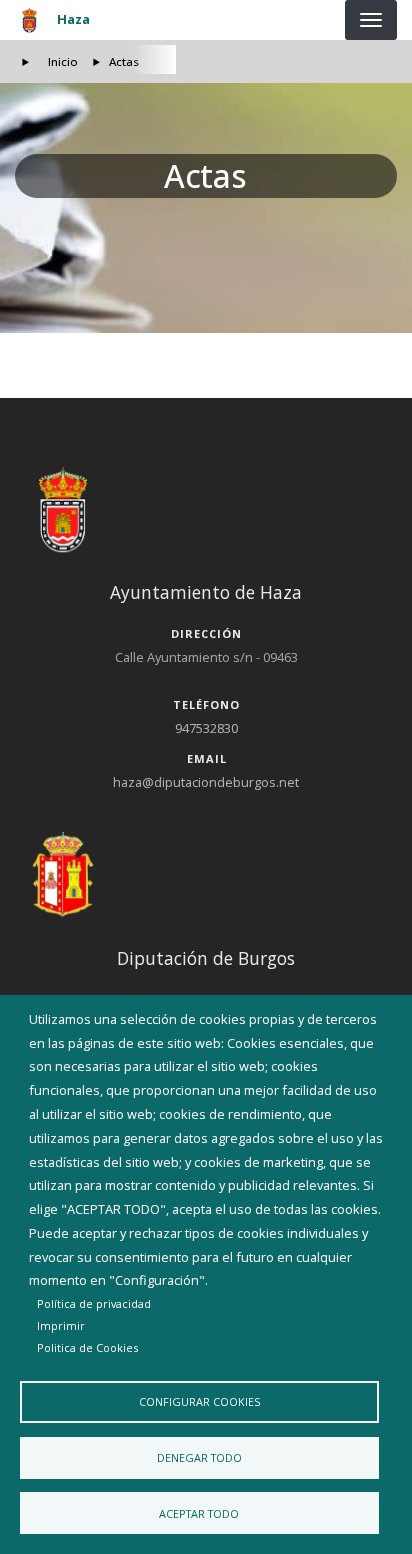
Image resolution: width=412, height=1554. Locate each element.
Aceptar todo (199, 1513)
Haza (73, 19)
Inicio (63, 61)
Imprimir (61, 1325)
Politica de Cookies (87, 1347)
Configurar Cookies (199, 1401)
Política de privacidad (94, 1303)
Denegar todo (199, 1457)
